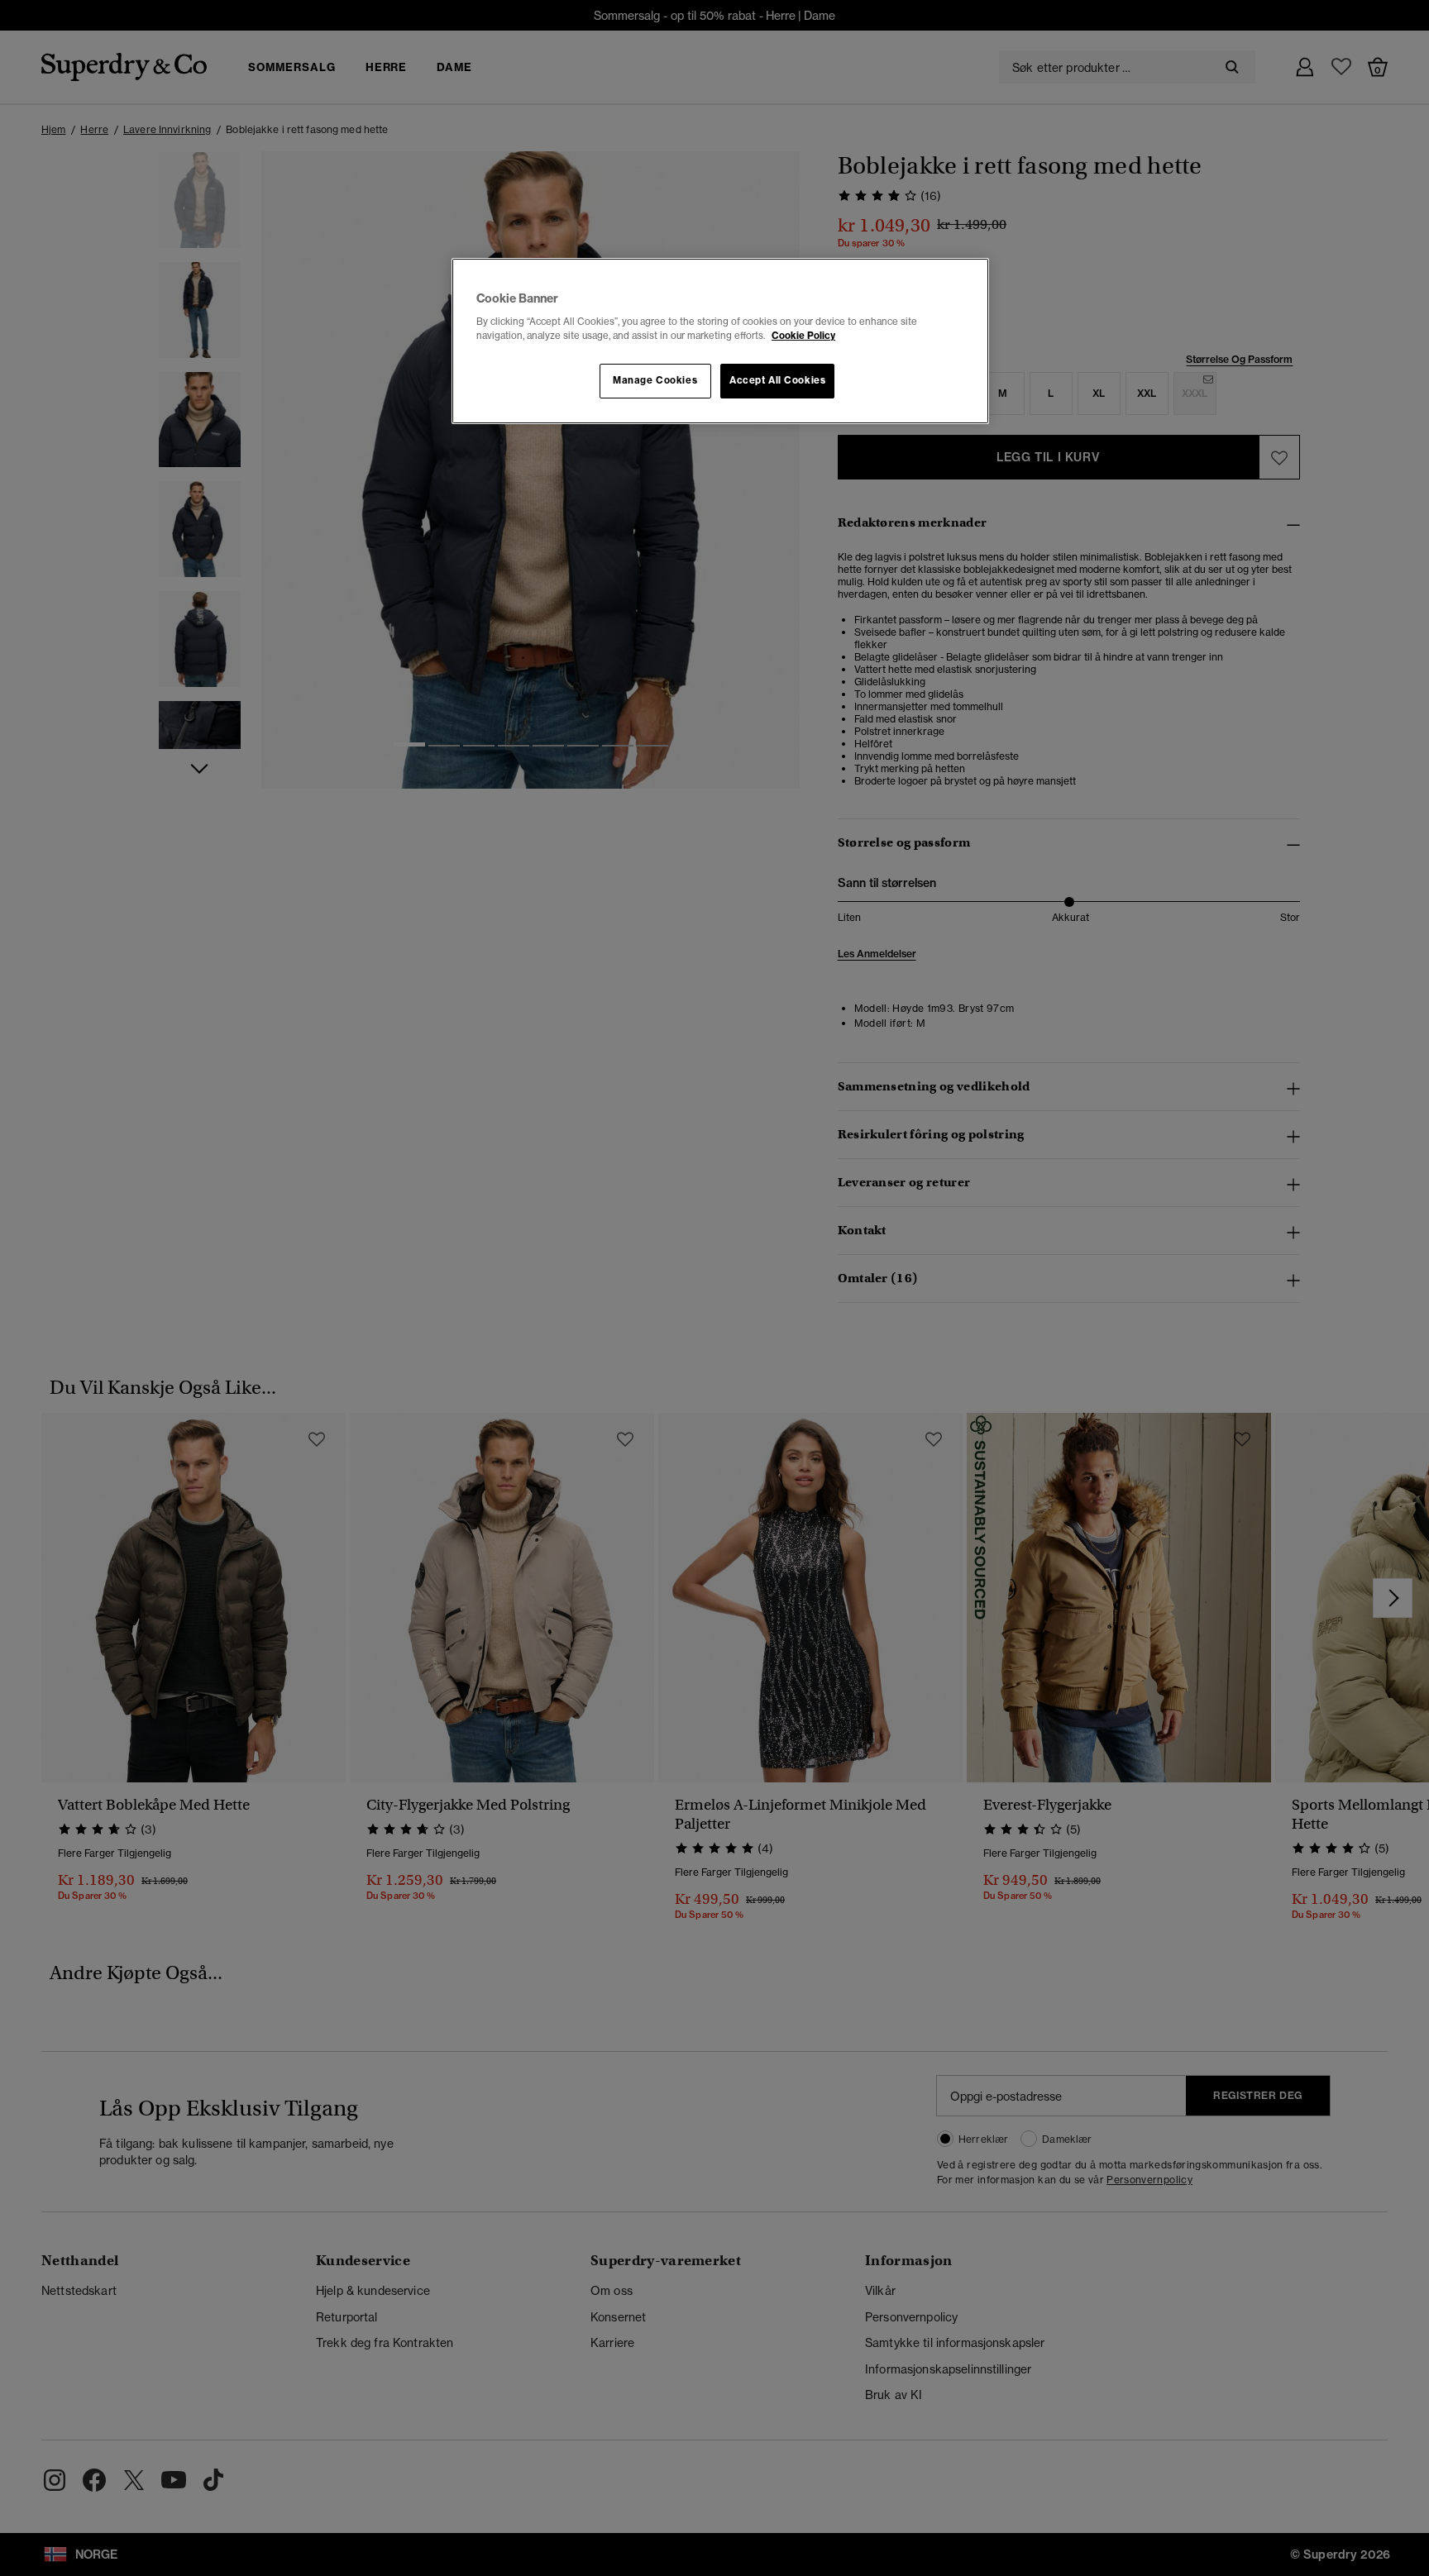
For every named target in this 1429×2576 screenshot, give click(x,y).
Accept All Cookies (777, 380)
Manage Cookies (655, 380)
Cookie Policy (803, 336)
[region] (720, 341)
